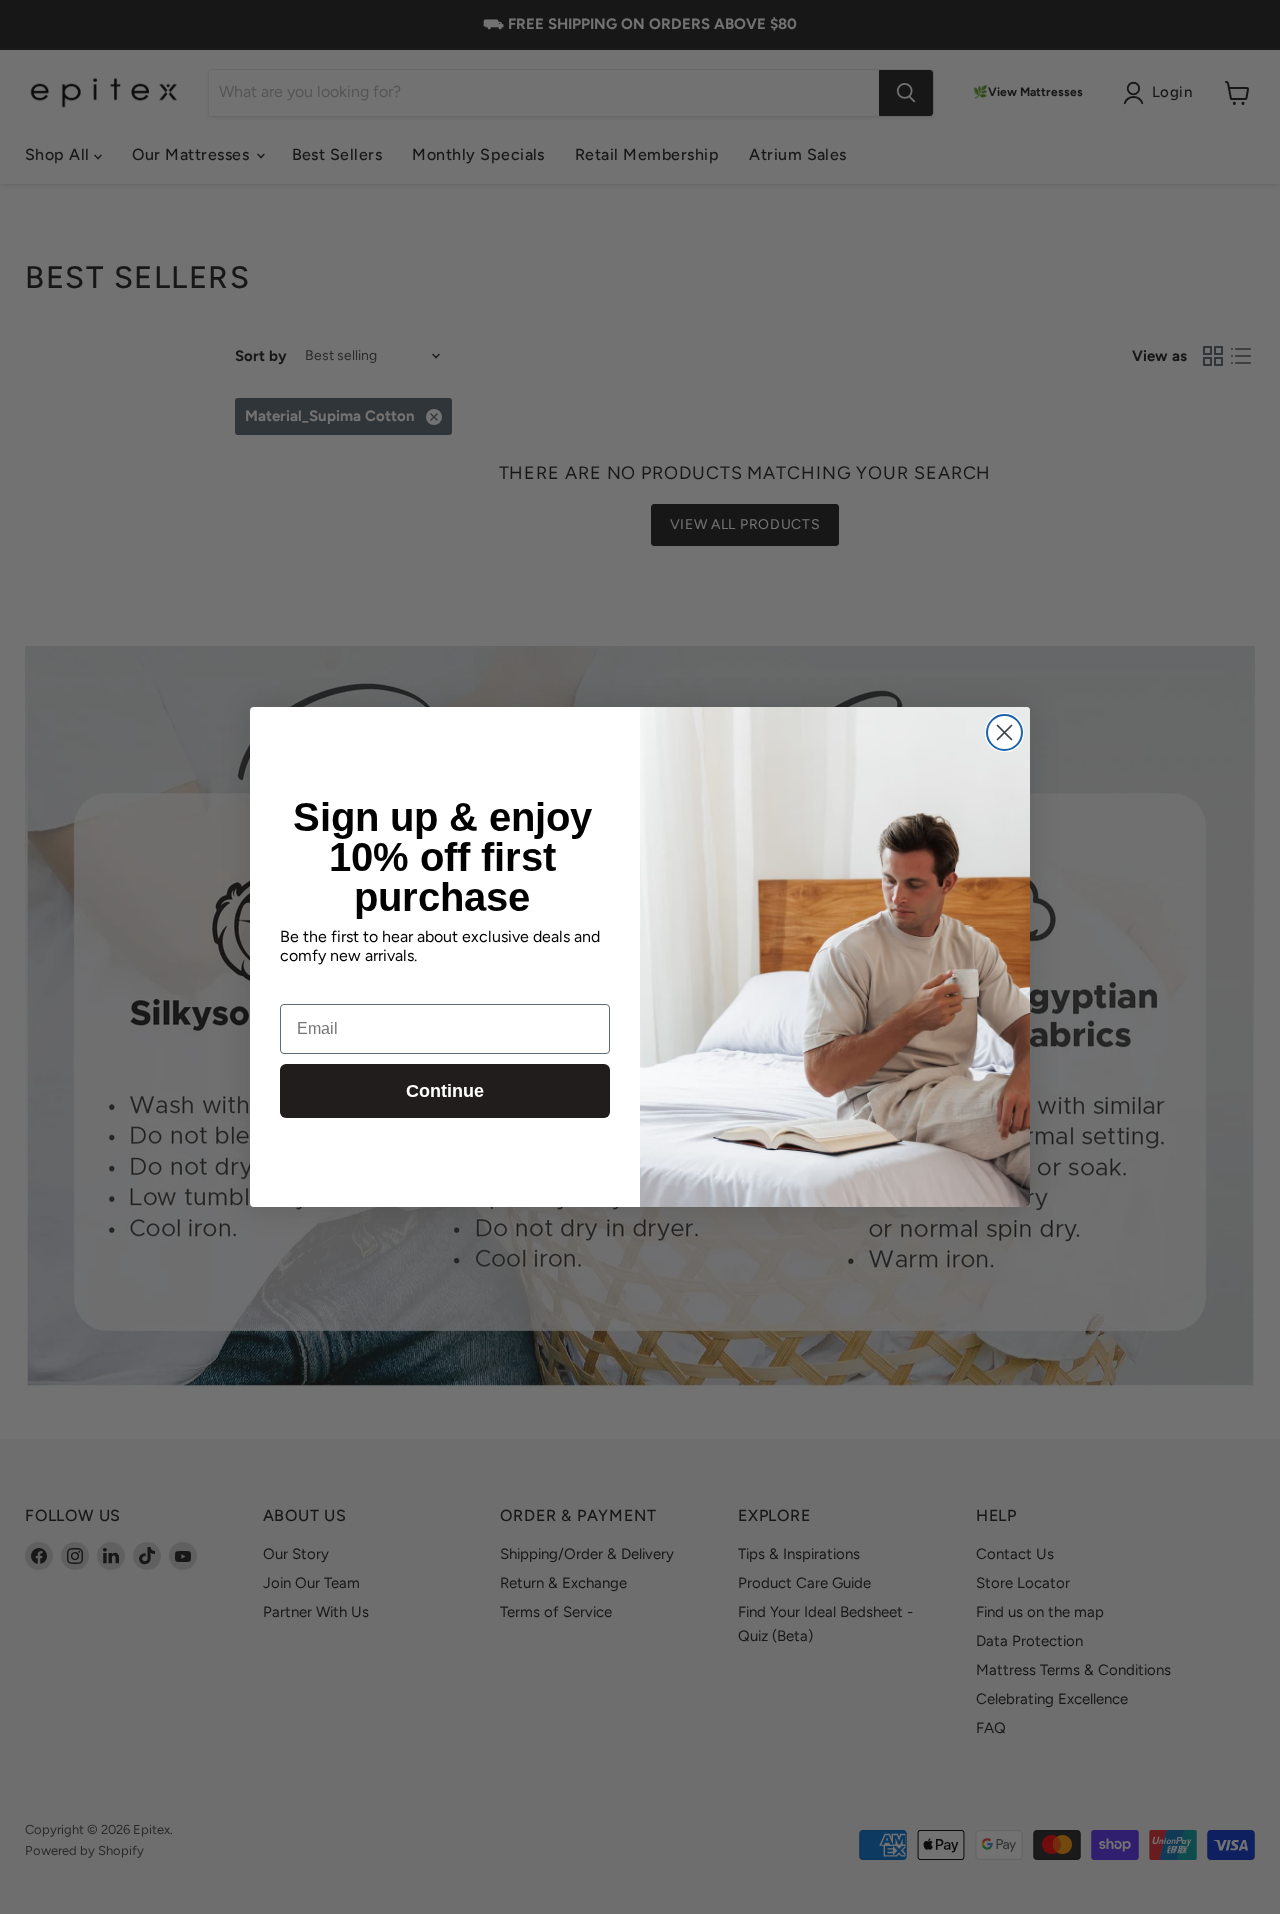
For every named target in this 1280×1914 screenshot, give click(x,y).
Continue (445, 1091)
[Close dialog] (1004, 732)
